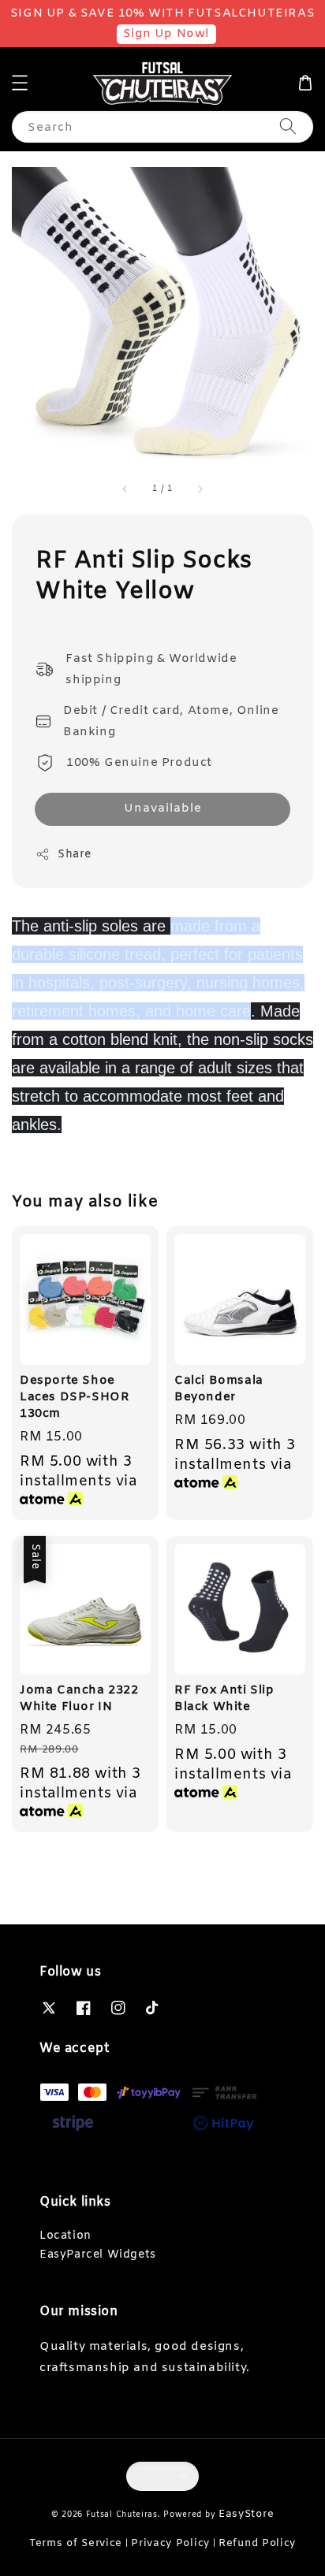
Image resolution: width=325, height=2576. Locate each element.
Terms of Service (76, 2543)
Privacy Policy (170, 2543)
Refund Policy (257, 2543)
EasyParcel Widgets (98, 2255)
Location (65, 2236)
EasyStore (246, 2514)
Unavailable (163, 808)
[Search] (288, 126)
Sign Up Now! (166, 34)
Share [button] (75, 855)
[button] (20, 83)
